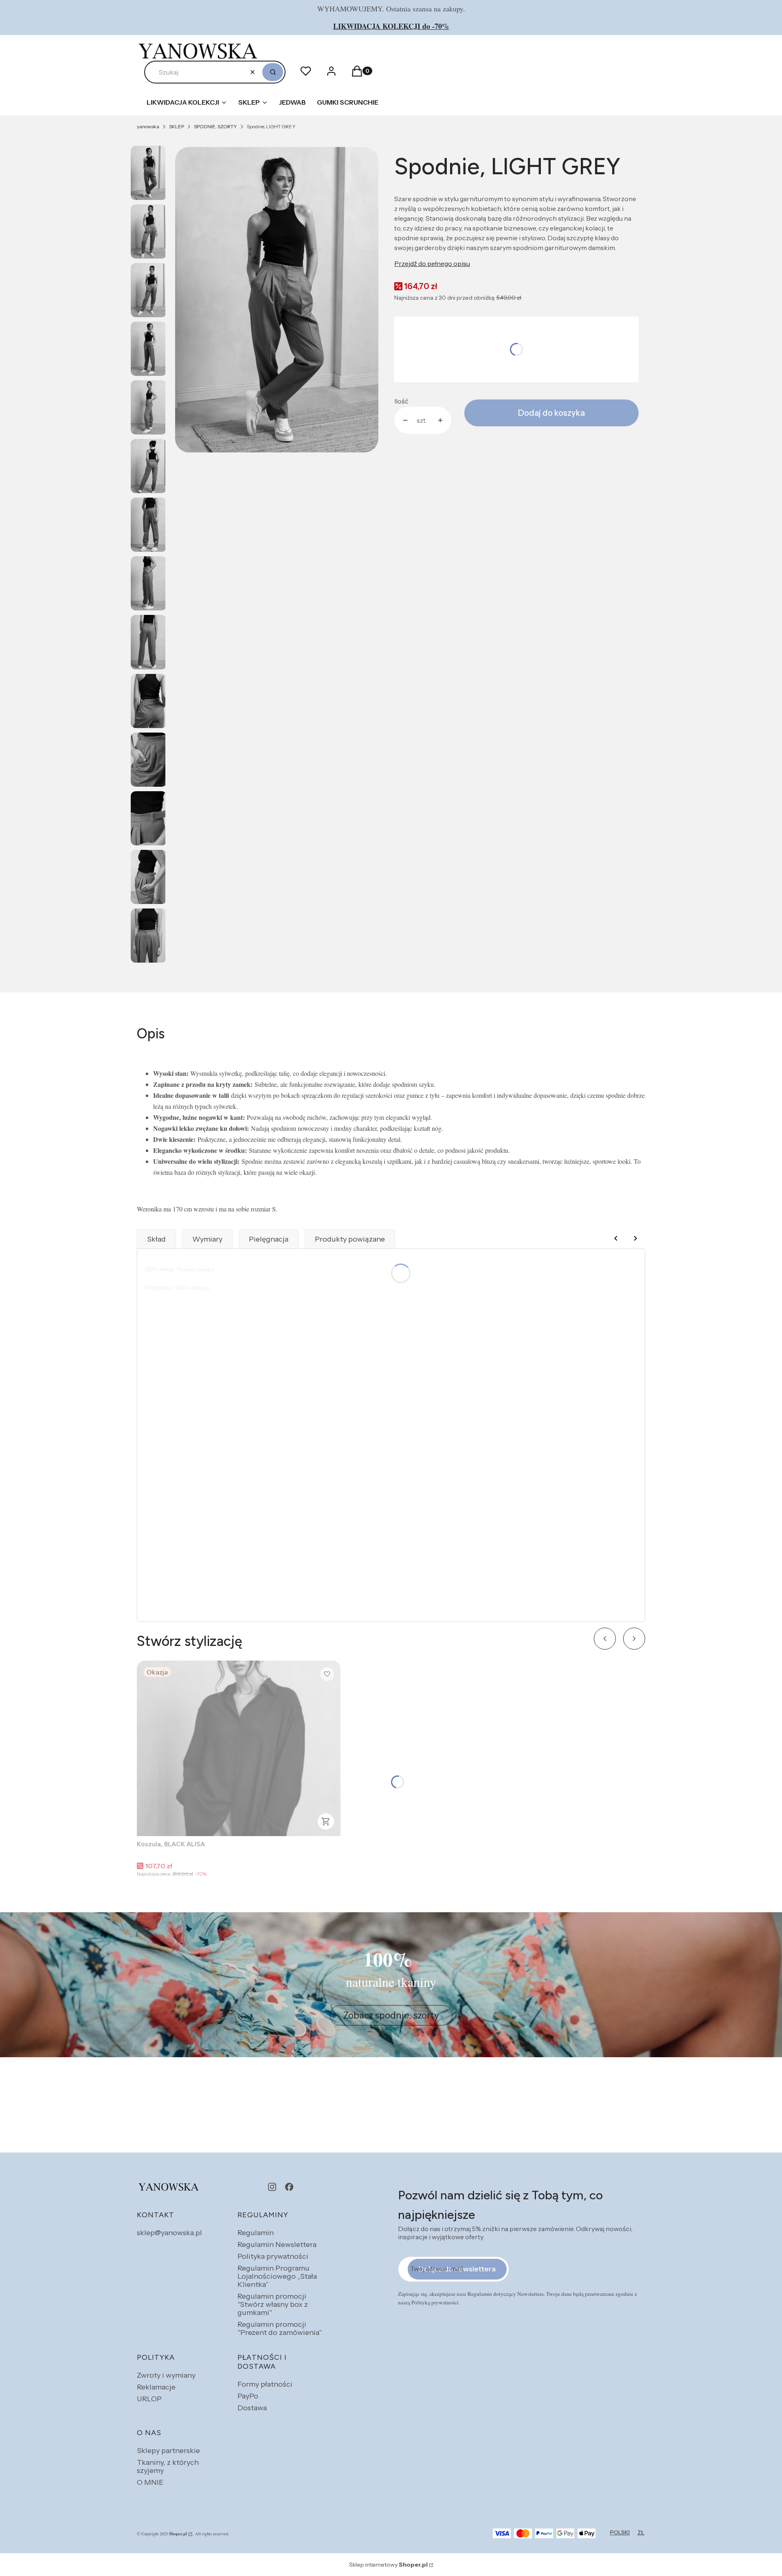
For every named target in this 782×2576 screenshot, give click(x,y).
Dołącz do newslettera (457, 2269)
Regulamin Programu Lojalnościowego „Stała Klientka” (277, 2276)
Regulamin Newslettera (277, 2245)
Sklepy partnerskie (168, 2451)
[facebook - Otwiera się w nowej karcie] (289, 2187)
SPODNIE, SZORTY (215, 126)
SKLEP (177, 126)
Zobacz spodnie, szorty (391, 2015)
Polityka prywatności (273, 2256)
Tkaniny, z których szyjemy (168, 2466)
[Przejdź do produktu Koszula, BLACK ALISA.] (239, 1748)
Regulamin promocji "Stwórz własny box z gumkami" (273, 2304)
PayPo (248, 2396)
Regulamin (256, 2233)
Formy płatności (265, 2384)
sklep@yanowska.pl (169, 2233)
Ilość (401, 401)
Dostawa (252, 2408)
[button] (273, 72)
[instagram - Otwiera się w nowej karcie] (272, 2187)
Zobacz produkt (326, 1821)
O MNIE (150, 2482)
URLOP (149, 2399)
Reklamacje (156, 2387)
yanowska (148, 126)
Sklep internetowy (388, 2565)
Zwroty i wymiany (166, 2375)
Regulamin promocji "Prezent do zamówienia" (280, 2328)
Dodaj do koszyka (551, 413)
